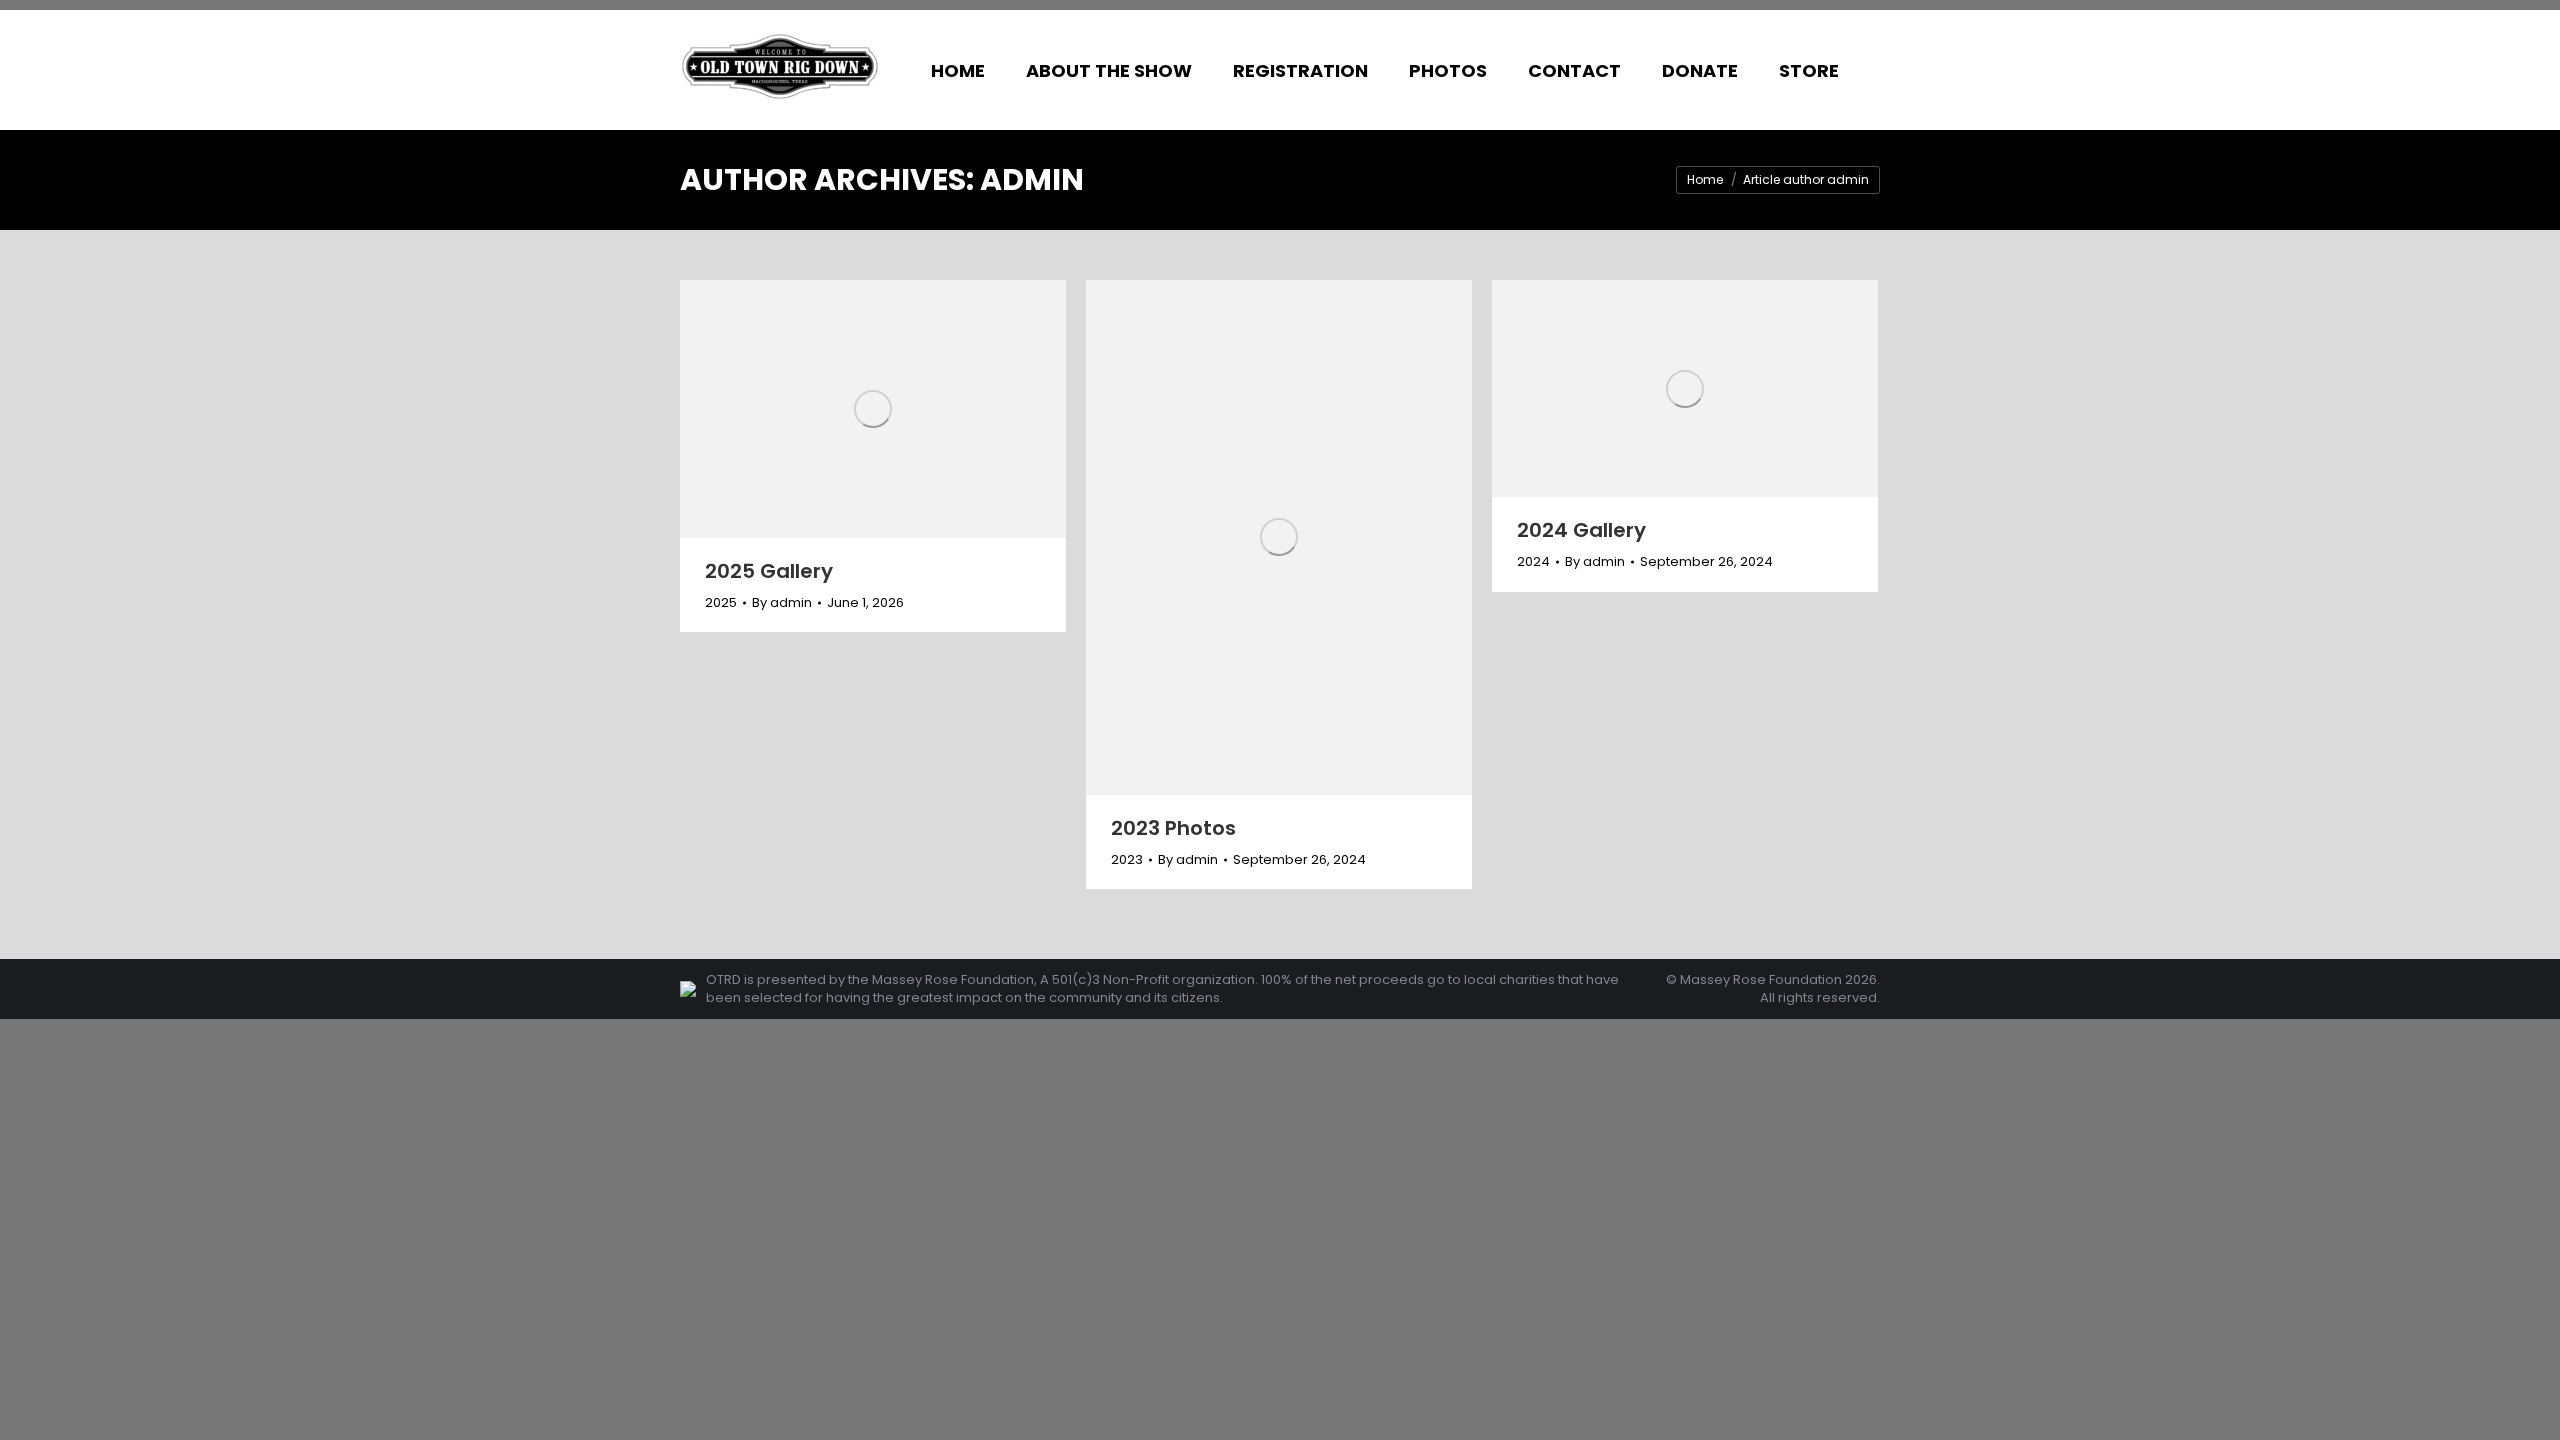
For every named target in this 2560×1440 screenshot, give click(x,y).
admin (1032, 179)
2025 (721, 602)
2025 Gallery (769, 571)
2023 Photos (1173, 828)
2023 (1127, 859)
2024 (1533, 561)
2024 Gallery (1581, 530)
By (782, 603)
